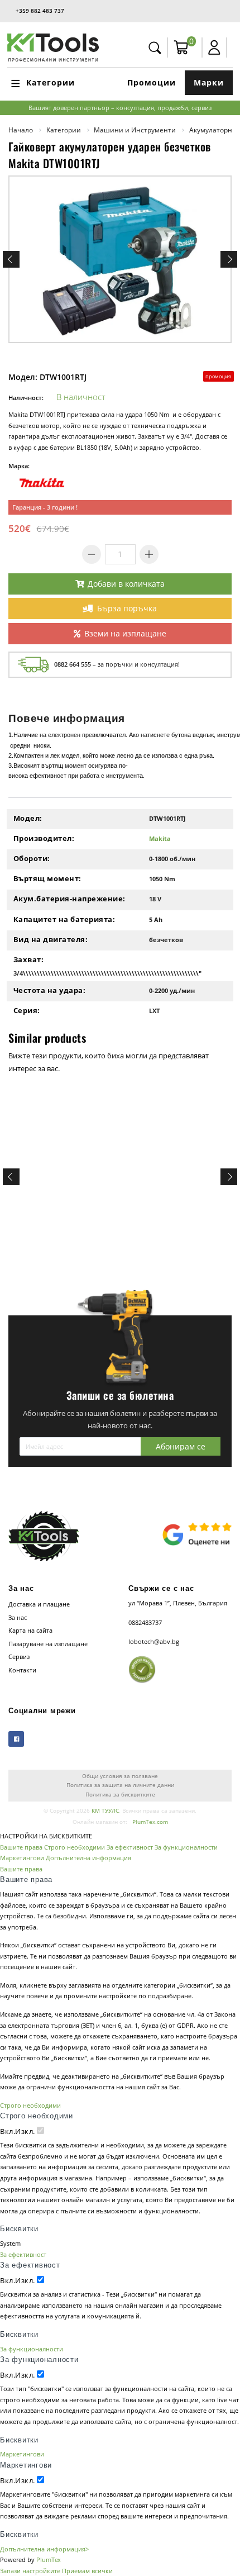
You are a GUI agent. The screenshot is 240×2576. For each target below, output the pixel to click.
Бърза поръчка (127, 608)
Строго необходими (75, 1847)
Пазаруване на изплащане (48, 1644)
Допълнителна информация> (44, 2549)
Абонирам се (181, 1446)
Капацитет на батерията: (64, 919)
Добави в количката (126, 584)
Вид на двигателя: (51, 939)
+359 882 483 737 (40, 11)
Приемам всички (87, 2571)
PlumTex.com (150, 1822)
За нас (18, 1617)
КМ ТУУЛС (105, 1811)
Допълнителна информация (88, 1858)
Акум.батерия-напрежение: (69, 899)
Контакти (22, 1670)
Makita (160, 838)
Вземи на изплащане (125, 633)
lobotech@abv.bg (154, 1641)
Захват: (29, 959)
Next (229, 259)
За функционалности (186, 1847)
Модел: (28, 818)
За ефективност (130, 1847)
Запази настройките (30, 2571)
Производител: (44, 838)
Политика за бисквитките (120, 1795)
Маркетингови (22, 1858)
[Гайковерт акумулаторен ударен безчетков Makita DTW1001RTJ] (120, 259)
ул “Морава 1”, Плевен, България (178, 1603)
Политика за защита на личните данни (120, 1785)
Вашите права (21, 1847)
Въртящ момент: (47, 878)
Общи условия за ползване (120, 1776)
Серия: (27, 1010)
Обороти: (32, 858)
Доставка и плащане (39, 1604)
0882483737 (145, 1622)
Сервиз (19, 1657)
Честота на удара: (50, 990)
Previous (11, 259)
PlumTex (49, 2560)
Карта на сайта (30, 1630)
